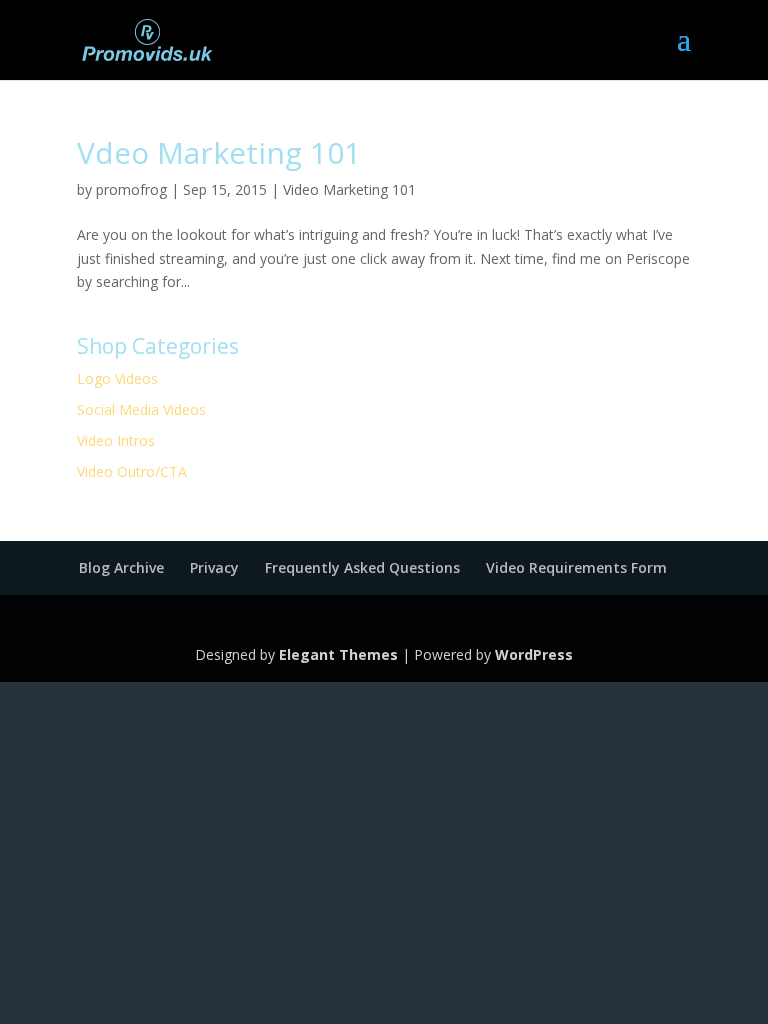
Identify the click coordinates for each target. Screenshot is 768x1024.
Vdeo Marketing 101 (219, 152)
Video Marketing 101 (349, 189)
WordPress (534, 654)
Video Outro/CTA (132, 471)
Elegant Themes (338, 654)
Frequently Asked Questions (362, 567)
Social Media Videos (141, 409)
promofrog (131, 189)
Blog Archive (121, 567)
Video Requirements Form (576, 567)
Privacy (214, 567)
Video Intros (116, 440)
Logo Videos (117, 378)
